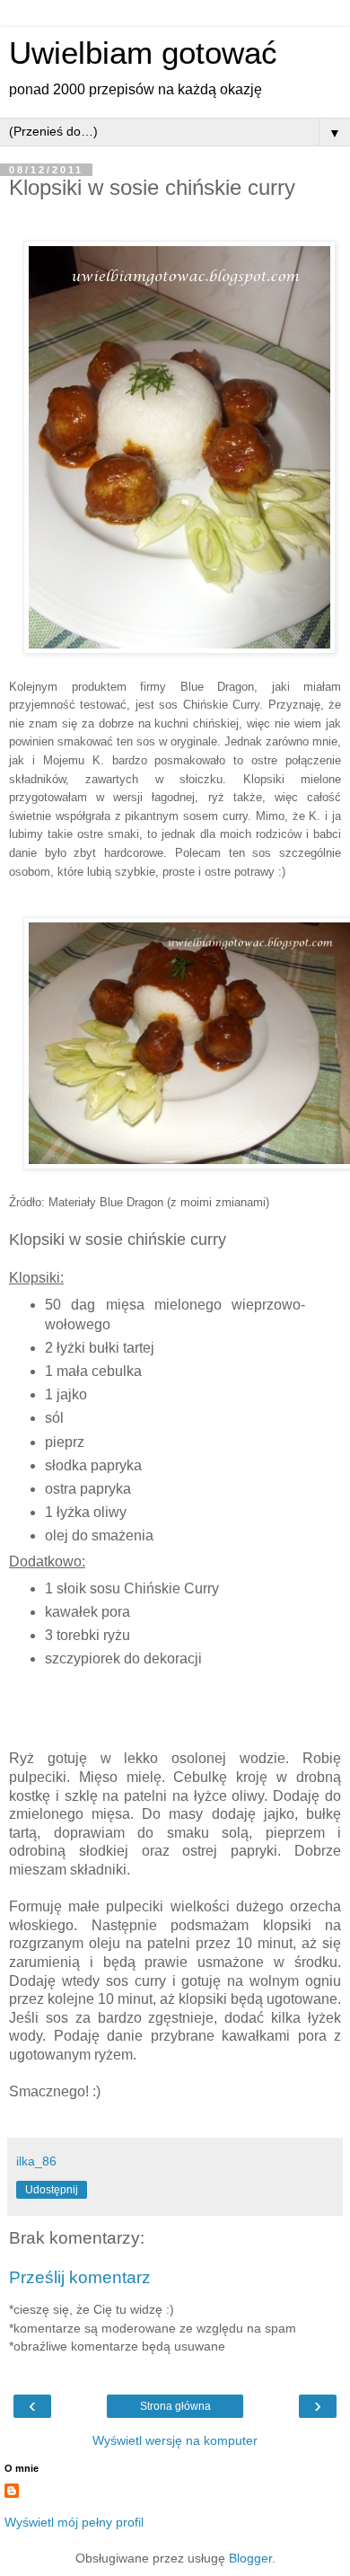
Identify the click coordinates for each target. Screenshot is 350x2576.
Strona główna (175, 2406)
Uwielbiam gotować (143, 53)
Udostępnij (52, 2190)
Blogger (250, 2558)
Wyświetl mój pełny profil (74, 2522)
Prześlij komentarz (80, 2277)
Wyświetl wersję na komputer (175, 2440)
